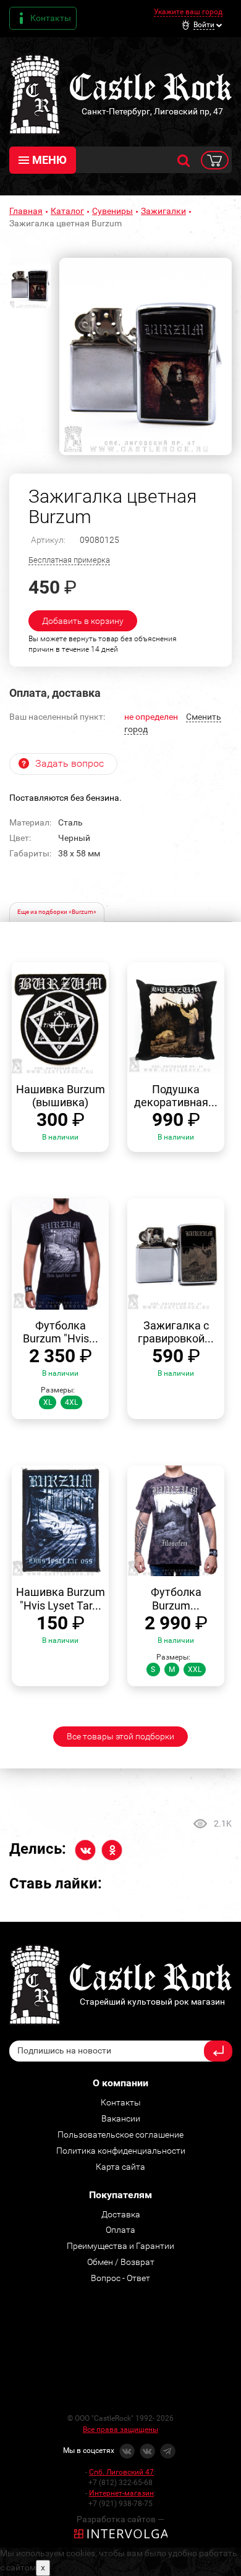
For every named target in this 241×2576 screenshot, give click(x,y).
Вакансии (121, 2118)
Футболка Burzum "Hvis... (61, 1332)
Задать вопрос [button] (70, 763)
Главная (26, 211)
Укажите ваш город (188, 12)
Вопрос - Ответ (120, 2278)
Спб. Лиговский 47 (121, 2472)
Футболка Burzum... (176, 1599)
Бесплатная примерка (69, 560)
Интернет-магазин (121, 2493)
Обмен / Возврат (121, 2262)
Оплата (120, 2230)
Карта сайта (120, 2167)
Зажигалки (163, 211)
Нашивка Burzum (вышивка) (61, 1096)
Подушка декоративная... (176, 1096)
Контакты (51, 18)
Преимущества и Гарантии (120, 2246)
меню (49, 160)
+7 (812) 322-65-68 (120, 2483)
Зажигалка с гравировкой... (176, 1332)
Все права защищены (120, 2429)
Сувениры (112, 211)
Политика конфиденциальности (121, 2151)
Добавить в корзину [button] (83, 621)
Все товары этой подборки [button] (120, 1736)
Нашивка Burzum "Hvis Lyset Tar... (61, 1599)
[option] (146, 356)
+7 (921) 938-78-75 (120, 2504)
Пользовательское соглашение (120, 2135)
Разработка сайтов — (120, 2519)
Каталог (67, 211)
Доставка (121, 2214)
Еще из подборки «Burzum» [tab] (57, 912)
